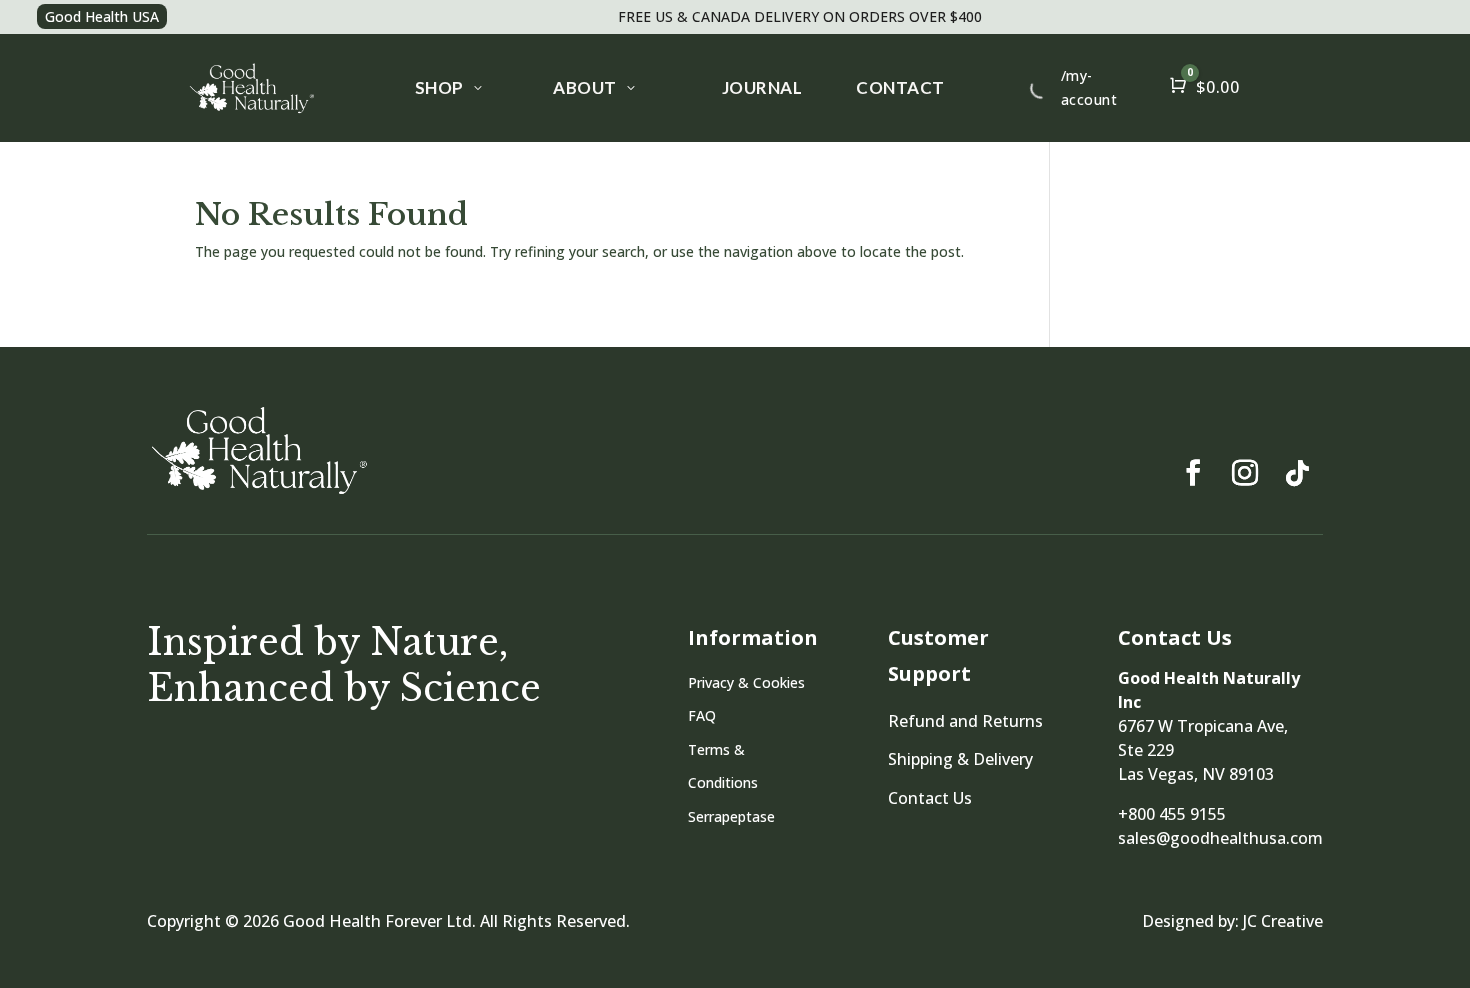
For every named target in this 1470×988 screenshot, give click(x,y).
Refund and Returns (965, 721)
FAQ (702, 715)
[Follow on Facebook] (1193, 473)
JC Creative (1283, 921)
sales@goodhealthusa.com (1220, 838)
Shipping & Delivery (960, 759)
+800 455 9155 (1172, 814)
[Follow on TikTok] (1297, 473)
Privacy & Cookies (746, 682)
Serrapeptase (731, 816)
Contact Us (930, 798)
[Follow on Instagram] (1245, 473)
